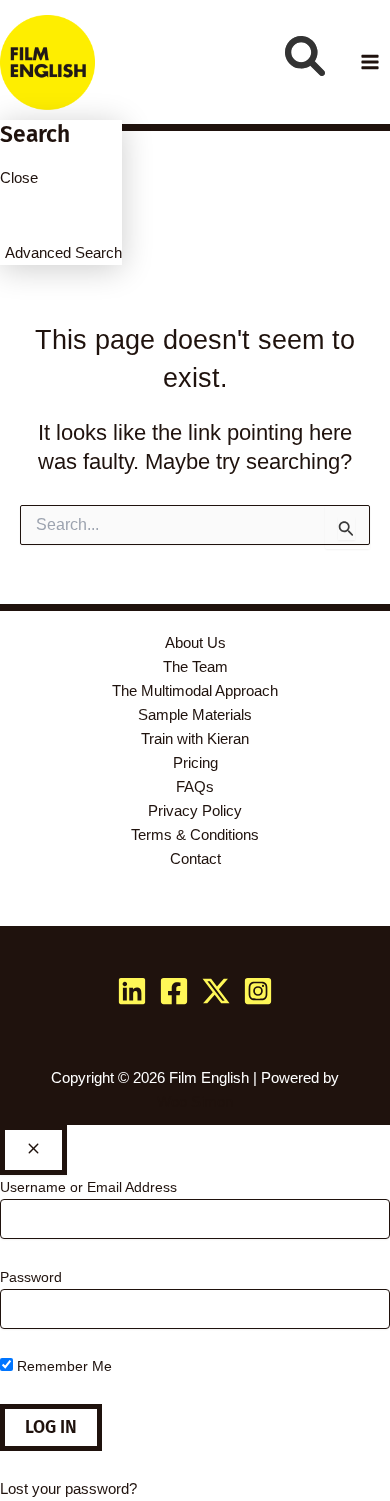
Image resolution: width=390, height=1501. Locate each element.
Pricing (195, 763)
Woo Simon (195, 1102)
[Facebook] (174, 991)
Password (31, 1277)
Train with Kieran (195, 739)
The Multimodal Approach (195, 691)
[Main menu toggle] (370, 62)
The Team (195, 667)
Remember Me (62, 1366)
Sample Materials (195, 715)
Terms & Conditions (195, 835)
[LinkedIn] (132, 991)
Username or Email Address (88, 1187)
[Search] (305, 56)
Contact (195, 859)
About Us (195, 643)
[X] (216, 991)
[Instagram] (258, 991)
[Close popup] (33, 1150)
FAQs (195, 787)
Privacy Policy (195, 811)
